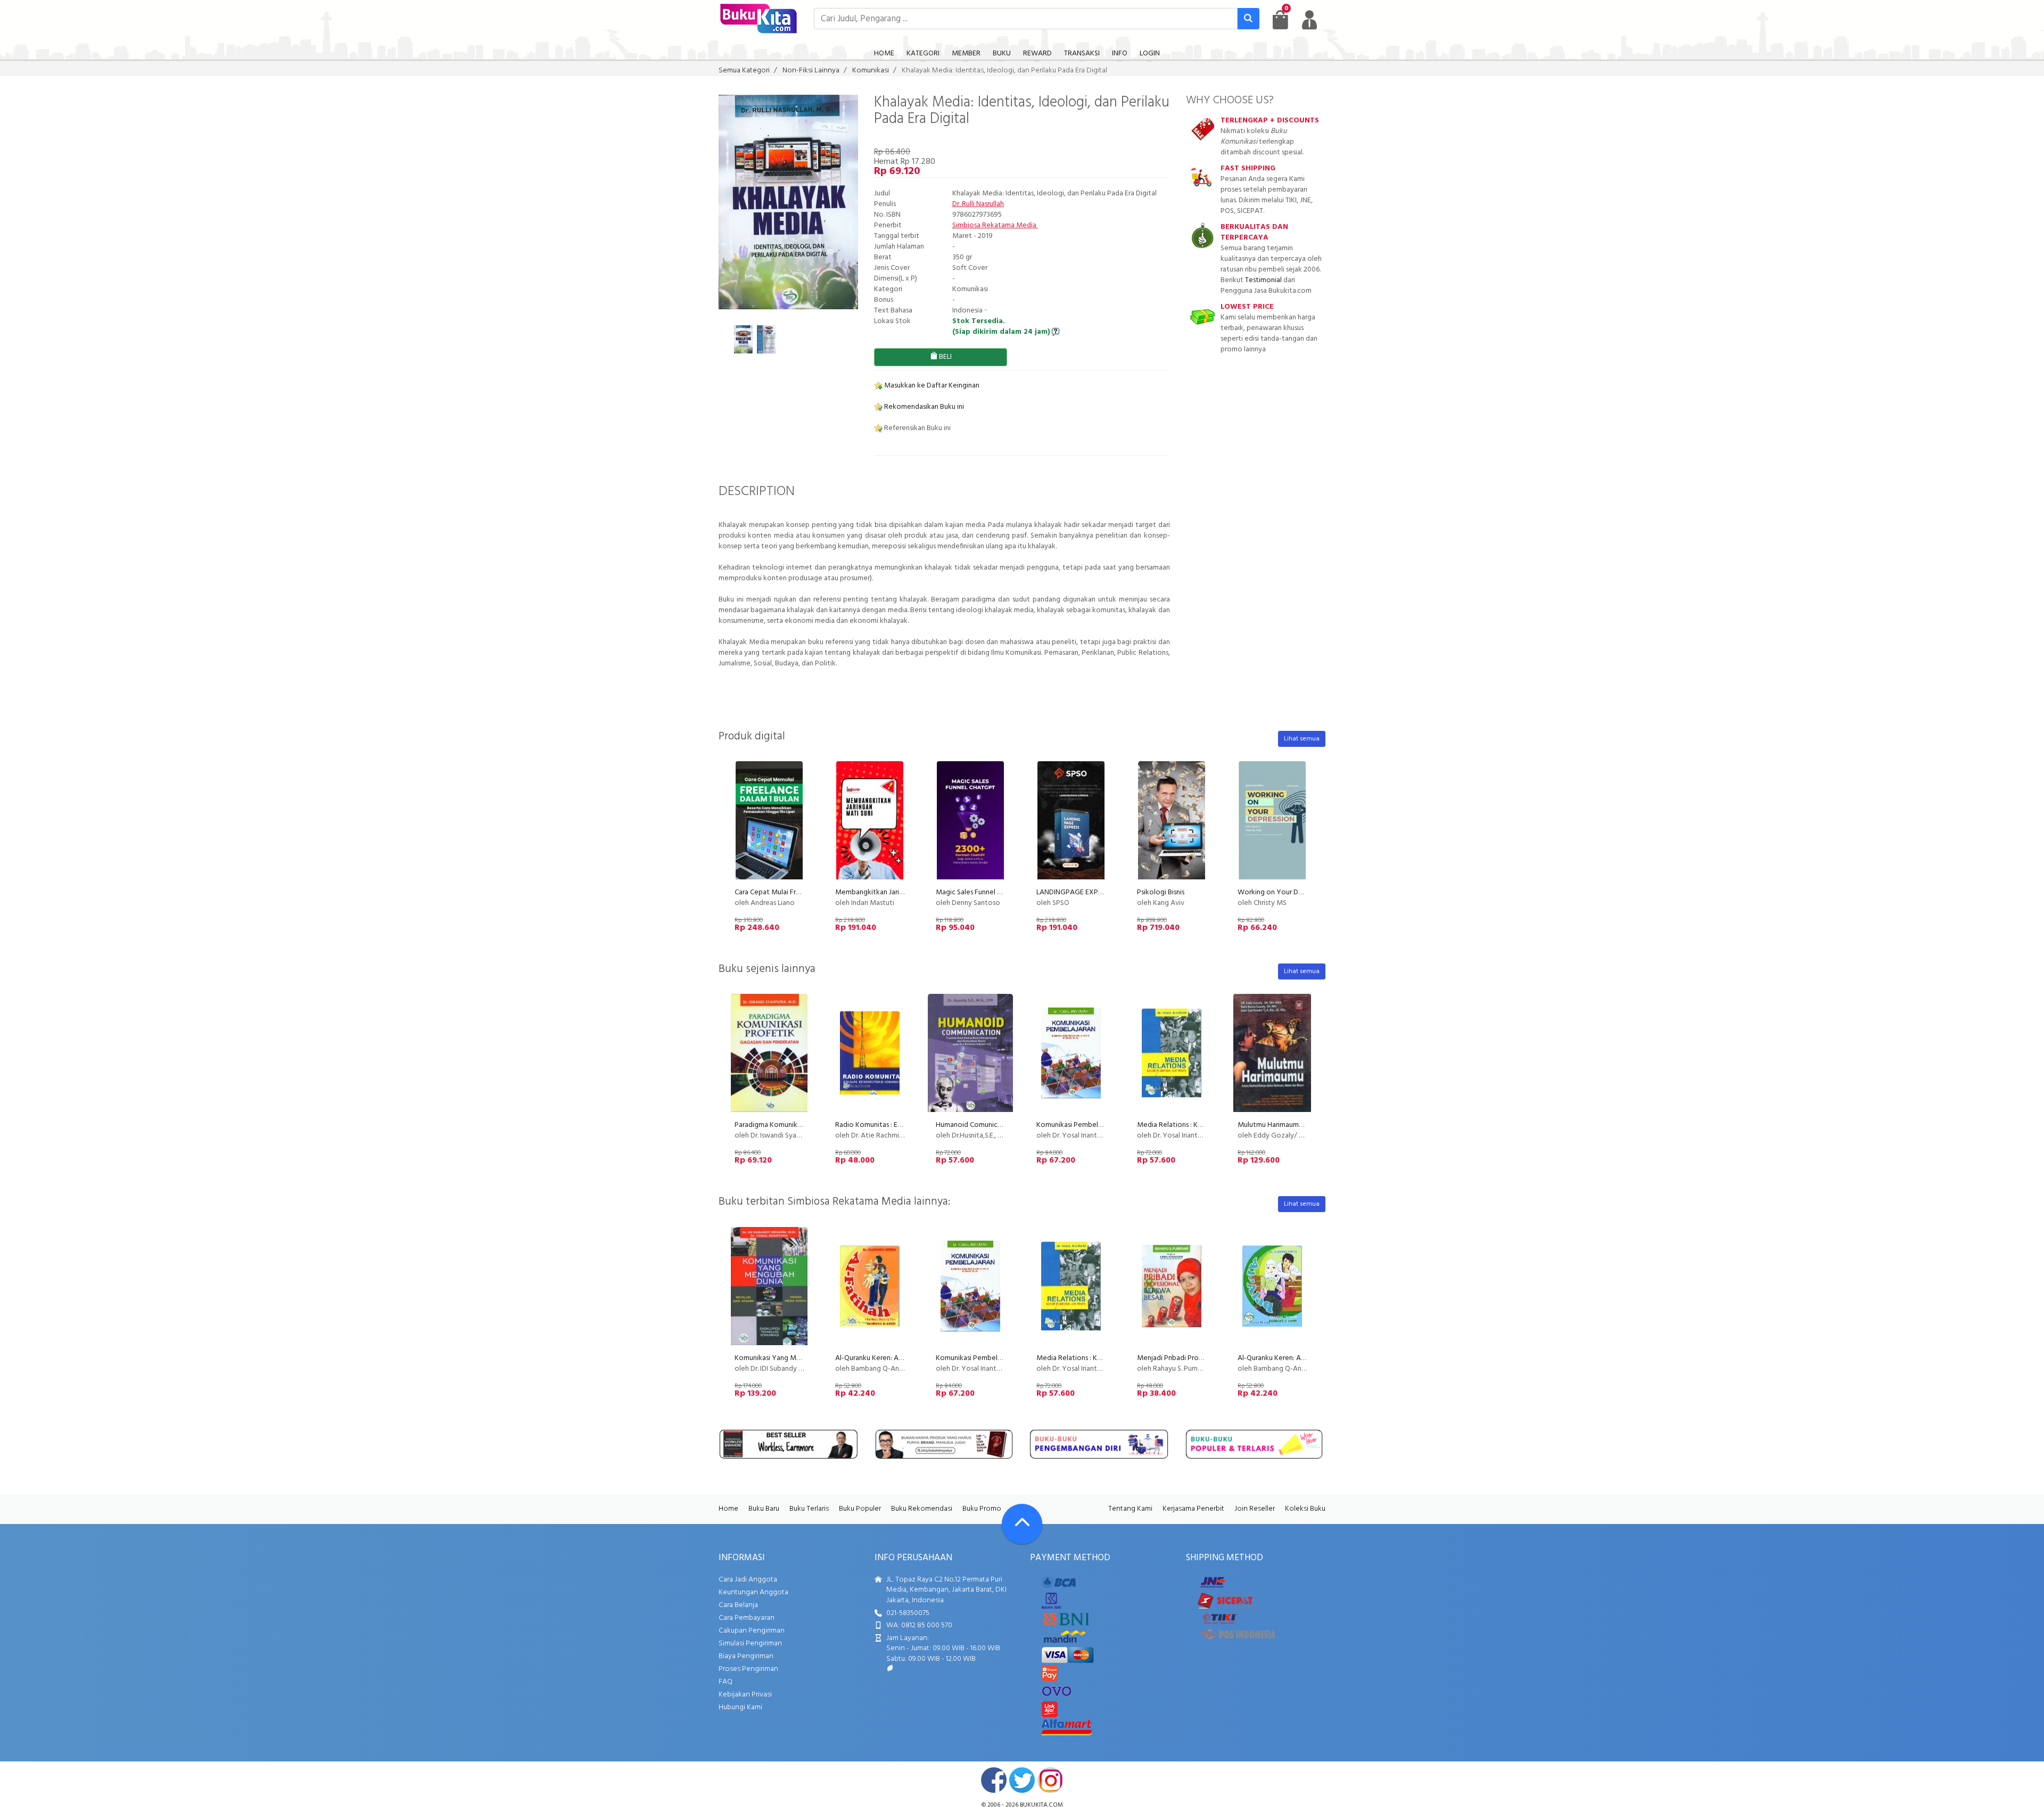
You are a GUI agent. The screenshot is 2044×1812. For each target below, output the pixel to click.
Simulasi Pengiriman (750, 1644)
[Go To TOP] (1022, 1524)
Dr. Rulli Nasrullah (978, 204)
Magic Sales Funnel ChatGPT (980, 892)
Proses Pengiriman (748, 1669)
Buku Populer (860, 1509)
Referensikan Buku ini (917, 428)
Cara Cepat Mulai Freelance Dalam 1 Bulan (800, 892)
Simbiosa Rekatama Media (995, 225)
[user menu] (1309, 20)
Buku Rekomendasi (922, 1509)
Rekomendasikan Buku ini (923, 407)
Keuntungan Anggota (753, 1592)
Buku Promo (982, 1509)
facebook (994, 1780)
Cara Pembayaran (747, 1618)
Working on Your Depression (1283, 892)
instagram (1050, 1780)
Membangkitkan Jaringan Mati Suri (889, 892)
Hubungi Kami (740, 1707)
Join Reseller (1255, 1509)
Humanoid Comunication (975, 1125)
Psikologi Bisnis (1161, 892)
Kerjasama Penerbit (1193, 1509)
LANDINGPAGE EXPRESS (1075, 892)
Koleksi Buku (1305, 1509)
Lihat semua (1302, 739)
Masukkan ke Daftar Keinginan (931, 386)
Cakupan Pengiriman (752, 1631)
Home (728, 1509)
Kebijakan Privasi (745, 1695)
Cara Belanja (738, 1605)
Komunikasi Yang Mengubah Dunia (789, 1358)
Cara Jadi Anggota (748, 1580)
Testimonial (1263, 280)
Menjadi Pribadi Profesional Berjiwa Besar (1202, 1358)
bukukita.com (1041, 1805)
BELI (945, 357)
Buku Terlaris (809, 1509)
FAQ (726, 1682)
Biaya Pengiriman (746, 1656)
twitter (1022, 1780)
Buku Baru (764, 1509)
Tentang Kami (1130, 1509)
